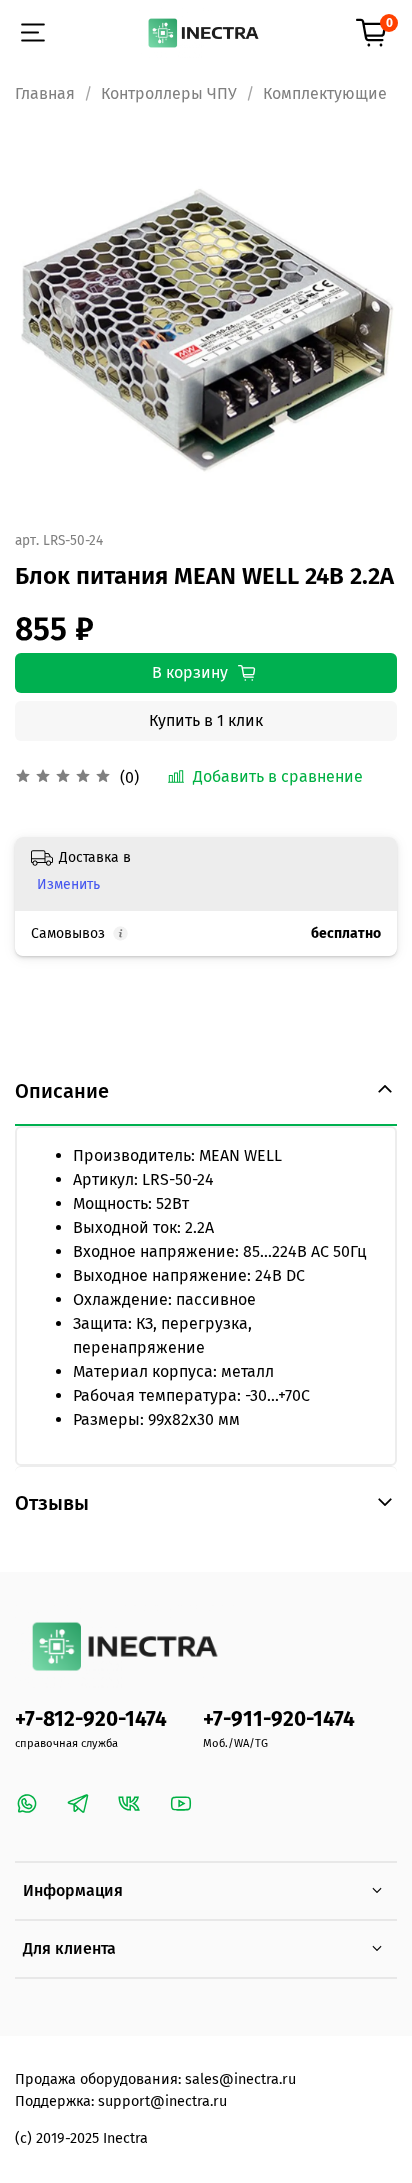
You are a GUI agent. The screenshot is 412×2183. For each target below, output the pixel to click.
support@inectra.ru (162, 2101)
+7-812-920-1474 (91, 1719)
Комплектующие (325, 93)
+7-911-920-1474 (279, 1719)
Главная (45, 93)
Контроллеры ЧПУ (169, 93)
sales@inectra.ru (240, 2079)
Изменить (68, 884)
